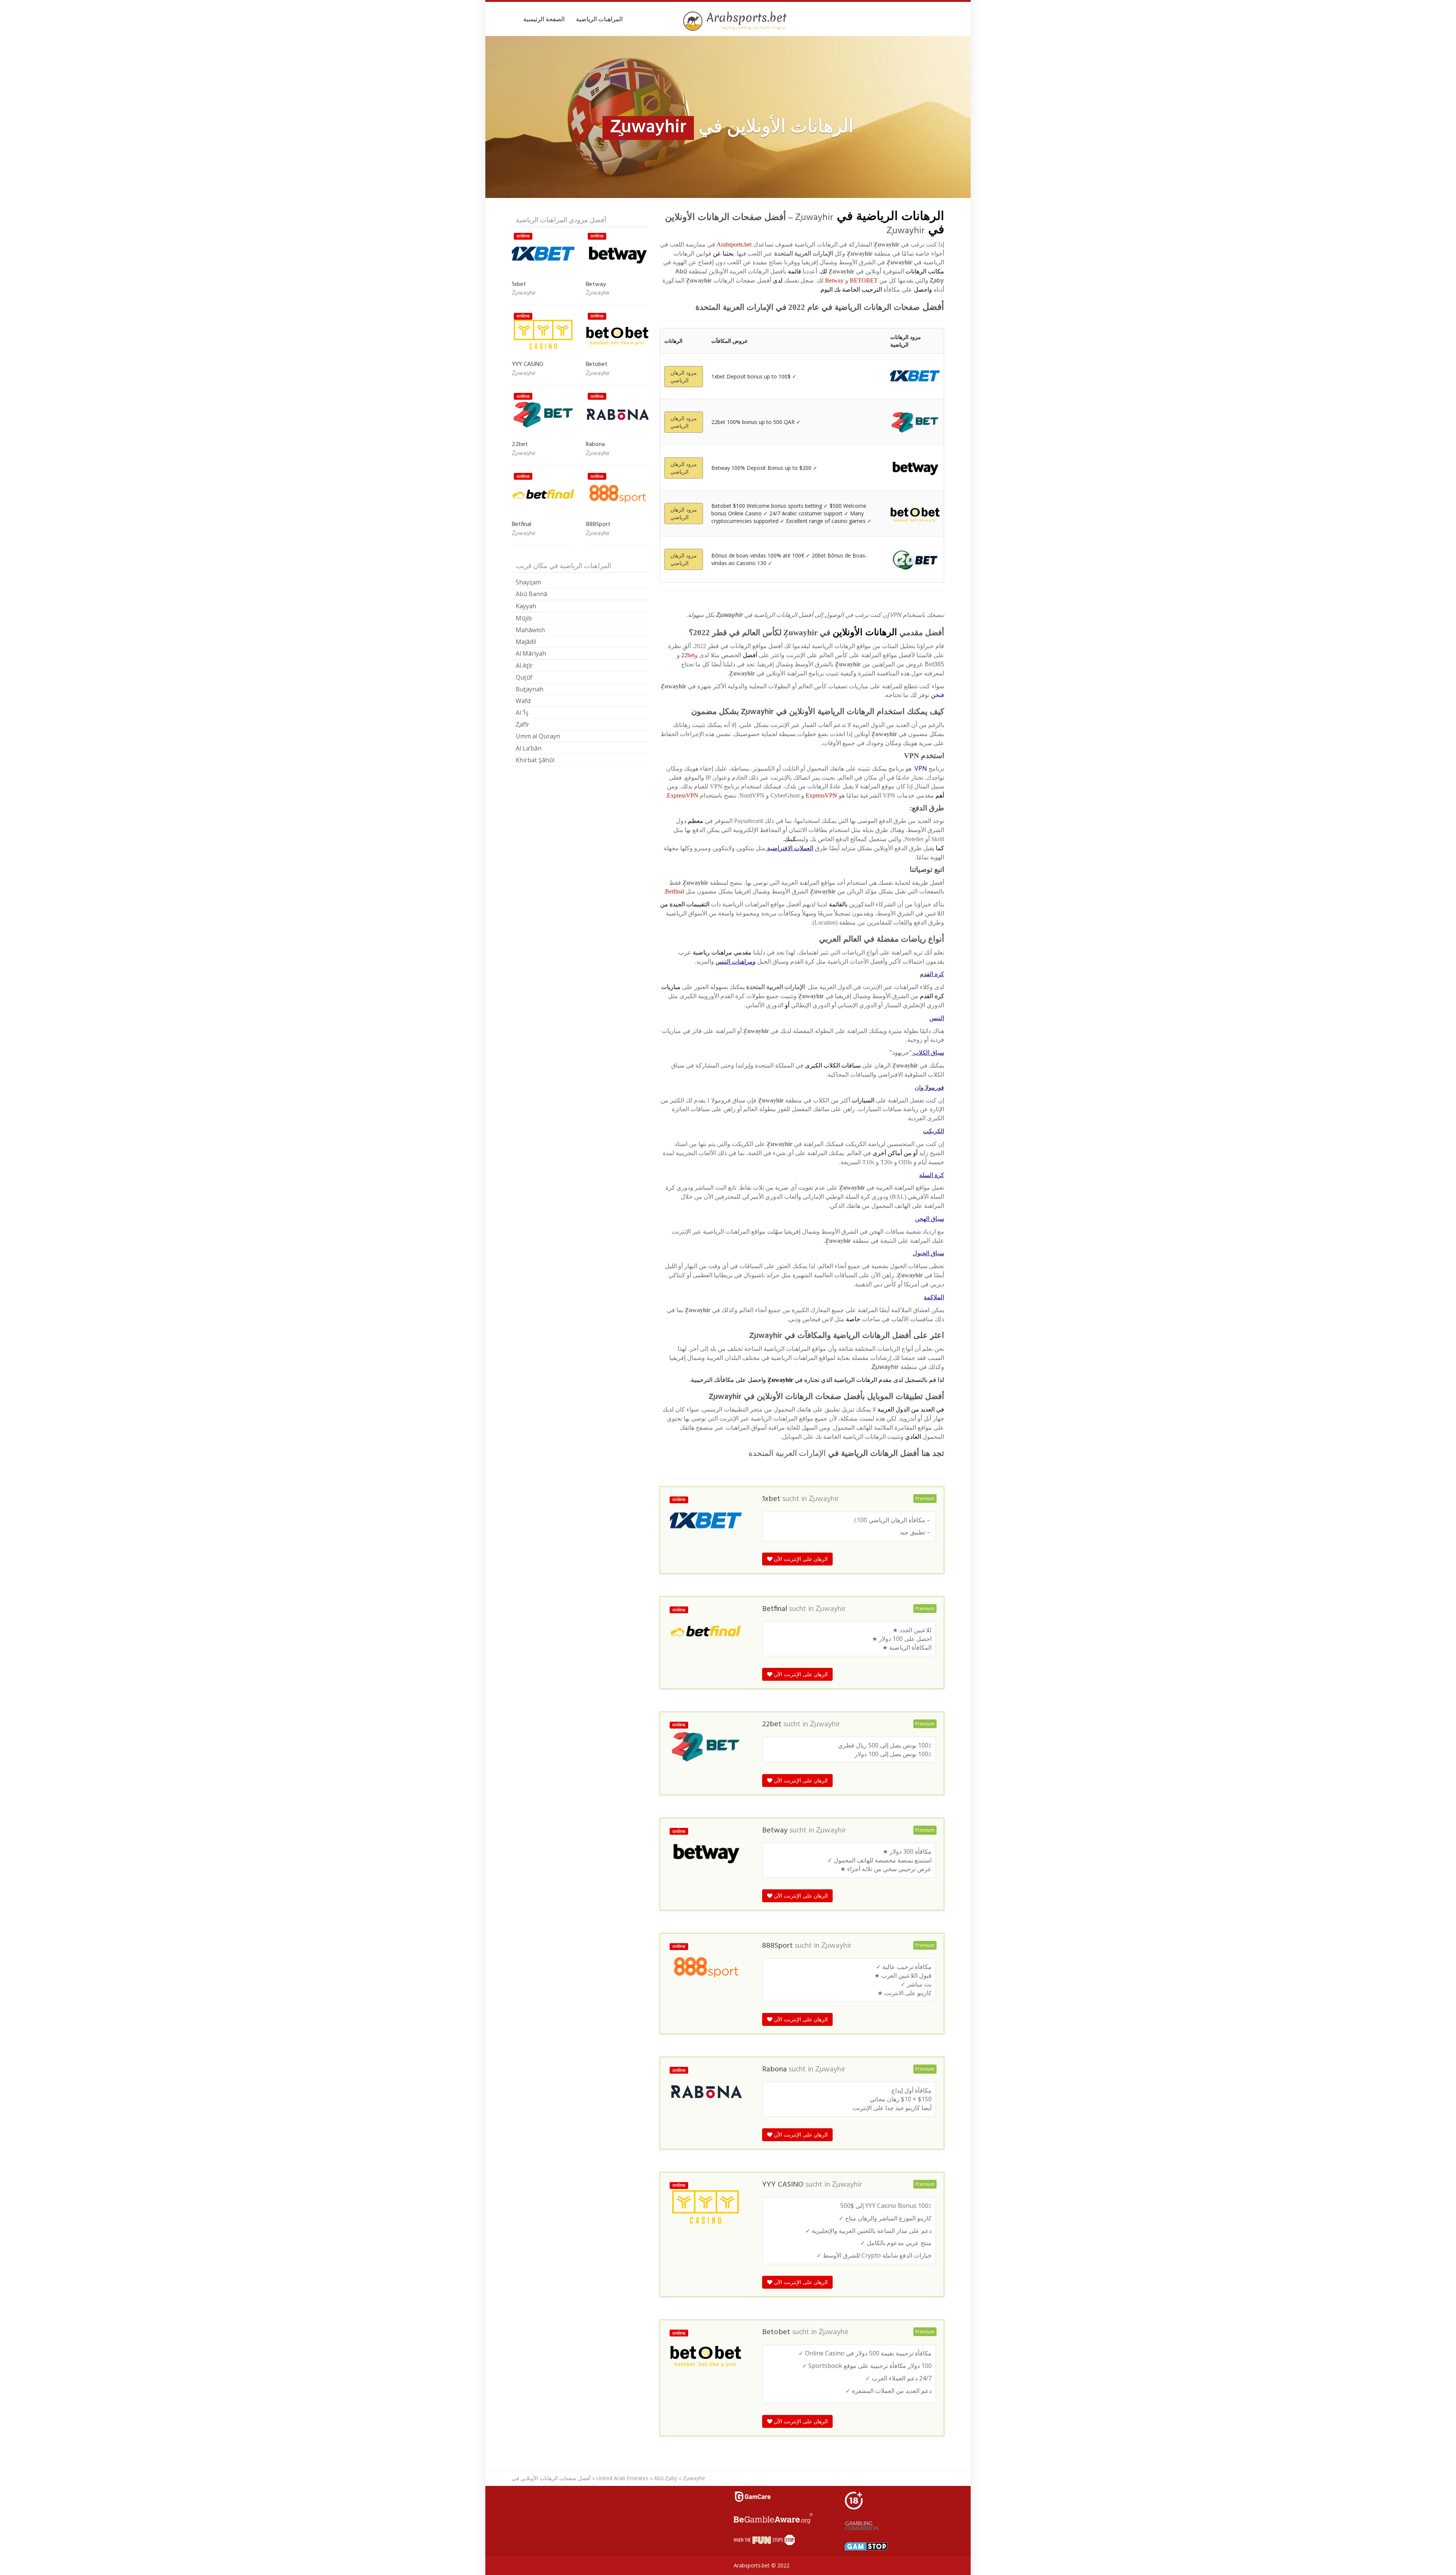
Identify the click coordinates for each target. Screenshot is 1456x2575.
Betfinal (675, 891)
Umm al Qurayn (538, 736)
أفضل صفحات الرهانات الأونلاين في (551, 2478)
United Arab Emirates (622, 2478)
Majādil (526, 642)
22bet (688, 655)
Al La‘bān (529, 748)
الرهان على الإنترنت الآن (800, 1559)
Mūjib (524, 618)
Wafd (523, 701)
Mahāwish (530, 630)
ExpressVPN (821, 795)
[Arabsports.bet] (736, 21)
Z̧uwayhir (824, 1499)
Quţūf (524, 677)
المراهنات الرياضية (599, 19)
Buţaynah (530, 689)
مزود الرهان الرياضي (684, 376)
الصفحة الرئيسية (544, 19)
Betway (834, 280)
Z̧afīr (522, 724)
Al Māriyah (531, 653)
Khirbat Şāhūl (535, 760)
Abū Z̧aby (666, 2478)
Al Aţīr (524, 666)
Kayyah (526, 606)
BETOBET (864, 280)
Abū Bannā (531, 594)
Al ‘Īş (522, 713)
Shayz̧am (528, 582)
